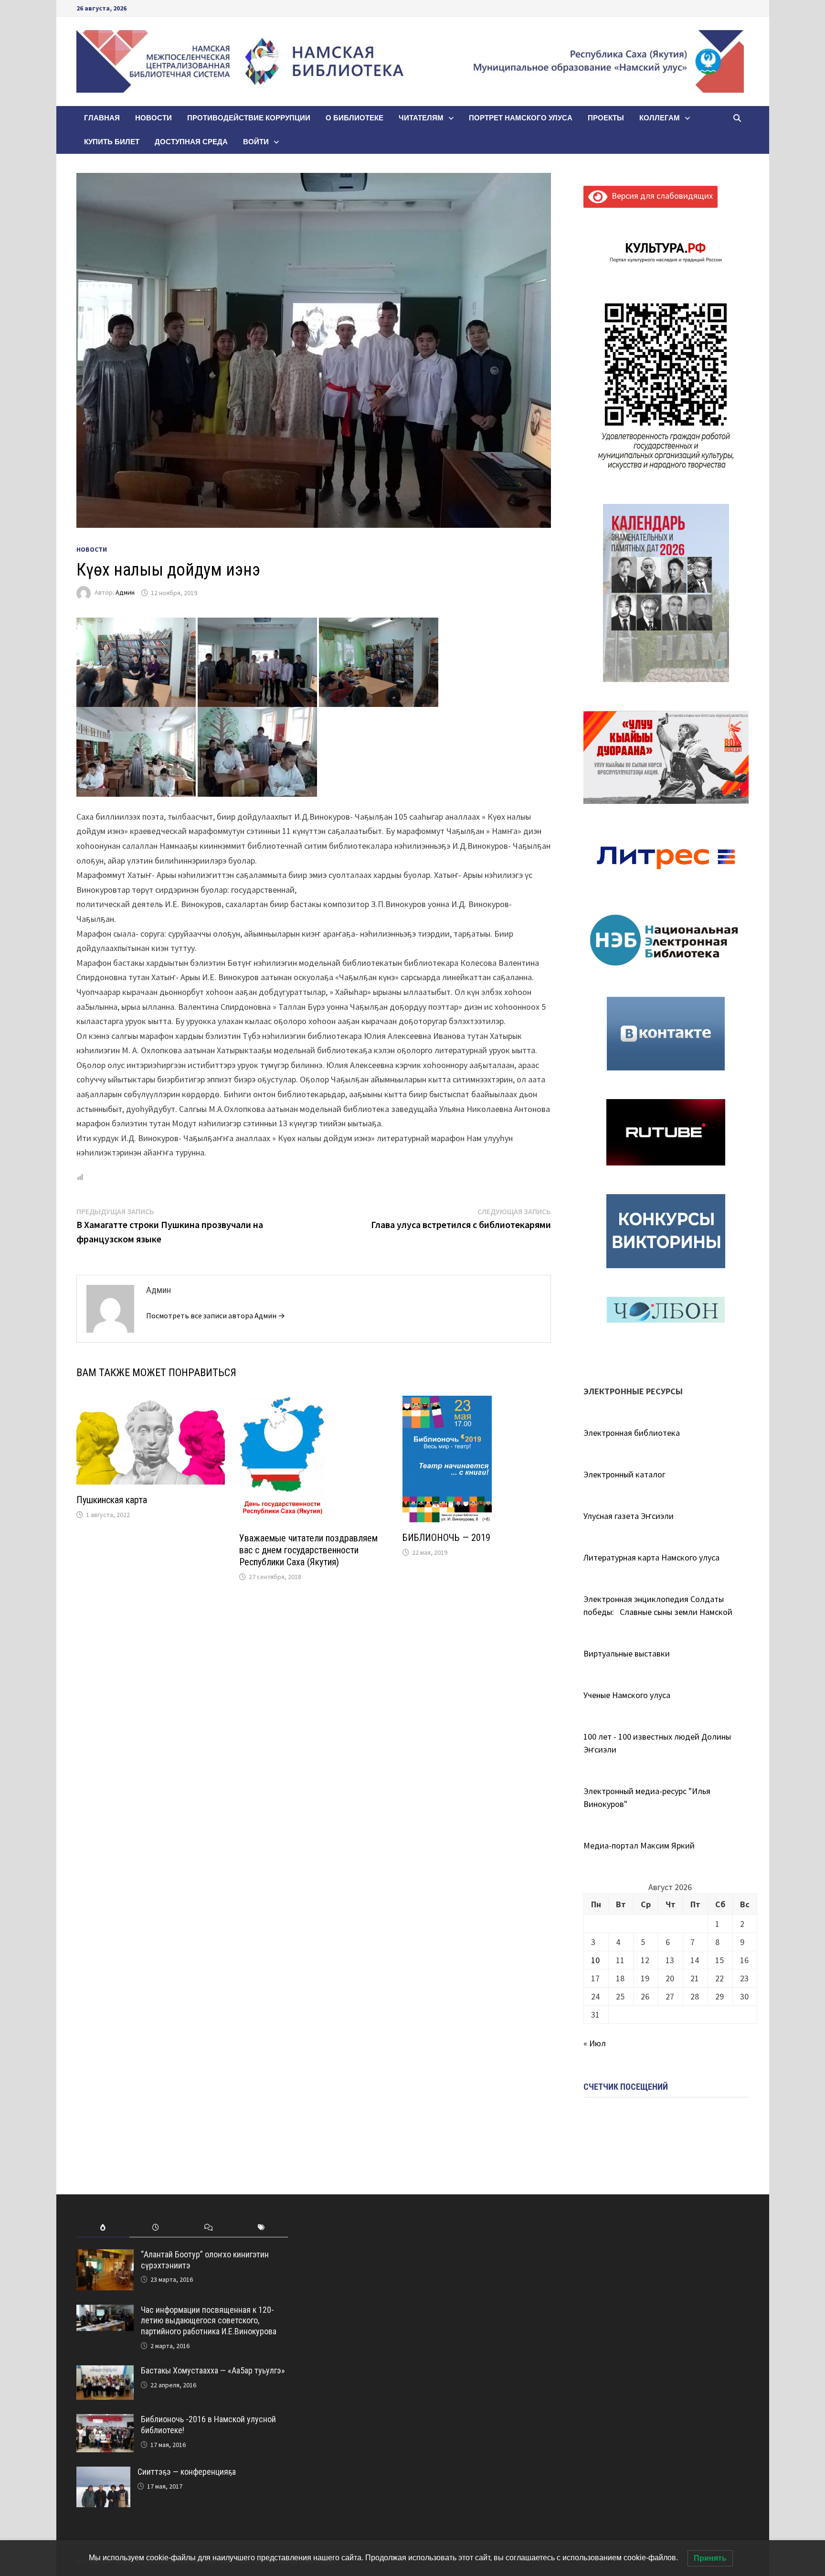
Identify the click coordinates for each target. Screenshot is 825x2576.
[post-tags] (261, 2228)
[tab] (103, 2228)
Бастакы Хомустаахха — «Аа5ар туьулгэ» (213, 2370)
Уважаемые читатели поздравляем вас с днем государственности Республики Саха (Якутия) (308, 1550)
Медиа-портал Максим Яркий (639, 1845)
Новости (153, 118)
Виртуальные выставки (627, 1653)
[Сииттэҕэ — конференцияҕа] (103, 2473)
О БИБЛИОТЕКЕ (354, 118)
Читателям (421, 118)
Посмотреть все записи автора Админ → (216, 1315)
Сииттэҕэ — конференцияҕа (187, 2472)
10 (595, 1960)
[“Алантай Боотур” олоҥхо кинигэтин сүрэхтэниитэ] (105, 2256)
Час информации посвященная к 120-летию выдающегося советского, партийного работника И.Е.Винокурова (209, 2321)
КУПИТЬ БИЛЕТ (112, 142)
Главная (102, 118)
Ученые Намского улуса (627, 1695)
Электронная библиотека (632, 1433)
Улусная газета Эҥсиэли (629, 1516)
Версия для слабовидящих (660, 196)
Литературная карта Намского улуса (651, 1557)
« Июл (595, 2043)
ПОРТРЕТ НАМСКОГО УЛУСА (521, 118)
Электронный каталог (624, 1474)
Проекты (606, 118)
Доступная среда (191, 142)
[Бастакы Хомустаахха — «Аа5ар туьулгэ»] (105, 2372)
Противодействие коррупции (249, 118)
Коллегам (660, 118)
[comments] (208, 2228)
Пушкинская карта (112, 1500)
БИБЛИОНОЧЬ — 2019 (446, 1538)
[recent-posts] (156, 2228)
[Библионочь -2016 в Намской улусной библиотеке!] (105, 2421)
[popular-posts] (103, 2228)
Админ (125, 593)
